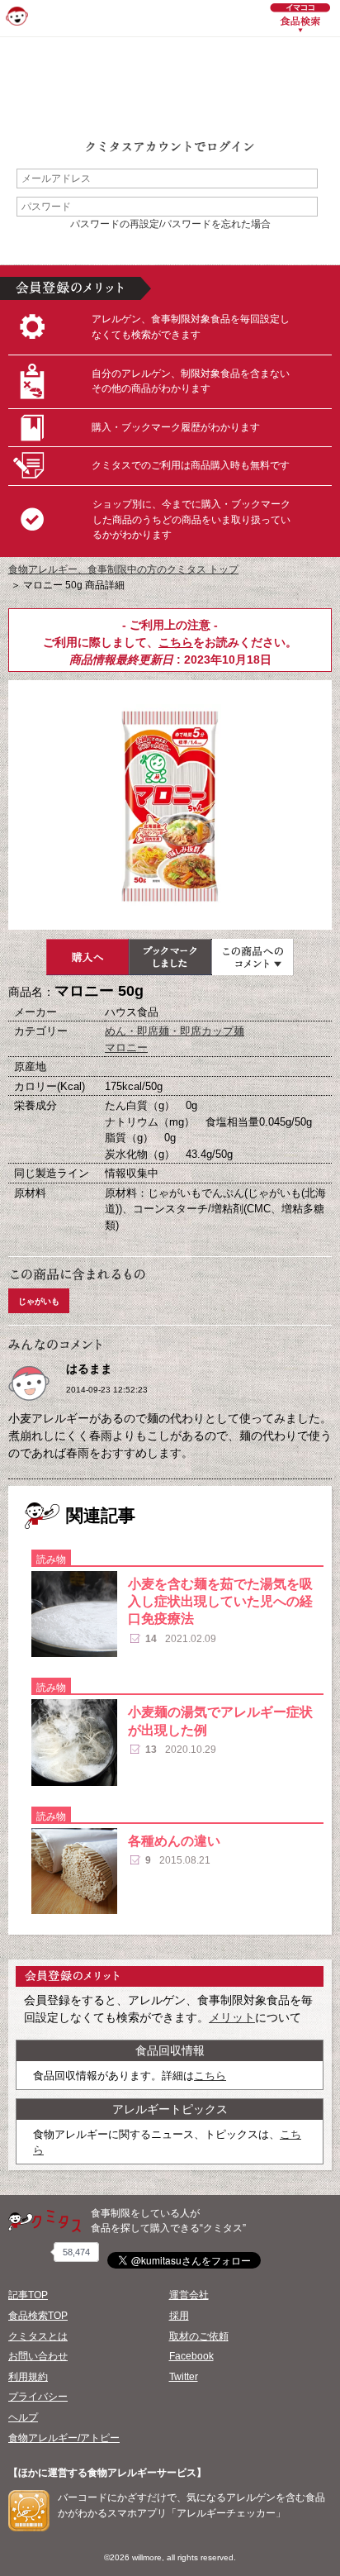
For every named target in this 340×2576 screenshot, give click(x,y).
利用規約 (28, 2377)
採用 (179, 2316)
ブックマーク (170, 957)
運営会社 (189, 2295)
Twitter (184, 2377)
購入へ (87, 957)
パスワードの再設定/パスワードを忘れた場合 (170, 224)
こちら (176, 642)
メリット (232, 2017)
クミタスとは (38, 2336)
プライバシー (38, 2397)
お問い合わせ (38, 2356)
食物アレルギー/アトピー (64, 2438)
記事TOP (28, 2295)
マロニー (126, 1048)
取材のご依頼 (199, 2336)
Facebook (191, 2356)
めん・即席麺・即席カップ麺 (175, 1031)
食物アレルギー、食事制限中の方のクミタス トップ (123, 569)
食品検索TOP (38, 2316)
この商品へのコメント (253, 957)
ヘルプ (23, 2417)
